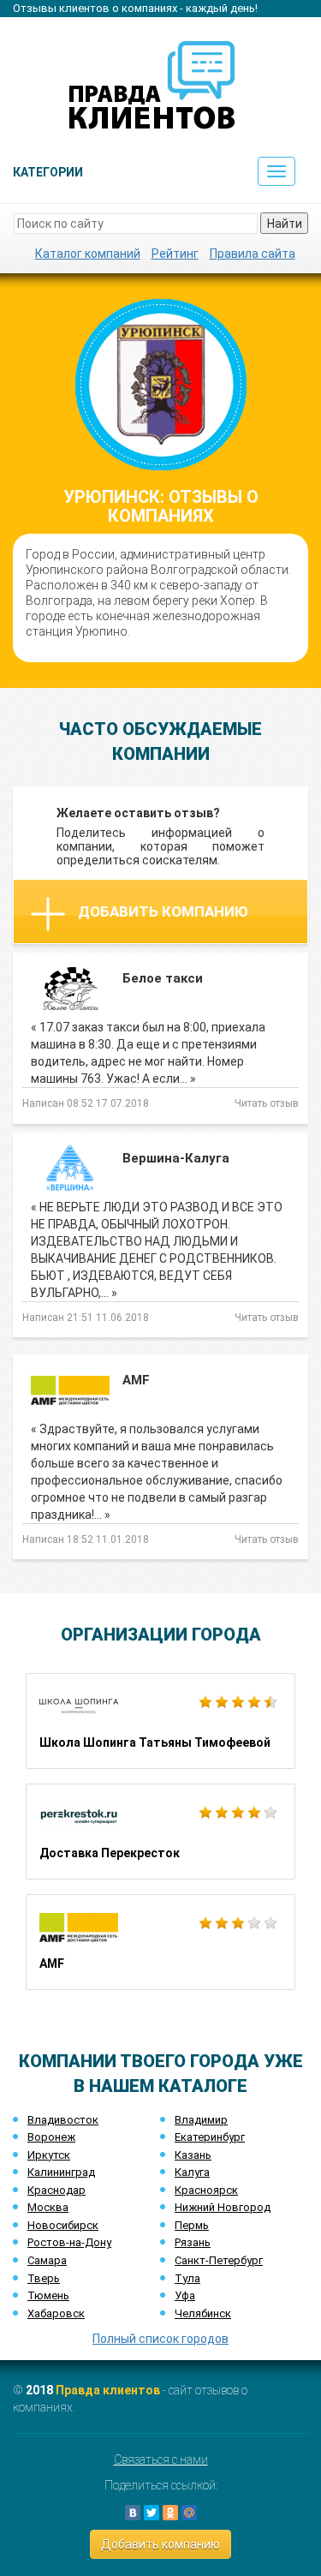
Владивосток (63, 2120)
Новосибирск (63, 2225)
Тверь (44, 2278)
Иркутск (49, 2155)
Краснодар (56, 2190)
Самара (47, 2260)
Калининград (61, 2172)
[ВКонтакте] (133, 2513)
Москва (48, 2207)
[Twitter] (152, 2513)
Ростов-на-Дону (69, 2242)
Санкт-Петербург (219, 2260)
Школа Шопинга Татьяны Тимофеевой (160, 1721)
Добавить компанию (163, 911)
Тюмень (48, 2295)
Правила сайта (253, 254)
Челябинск (203, 2313)
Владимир (201, 2120)
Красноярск (206, 2190)
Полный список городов (160, 2339)
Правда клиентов (108, 2390)
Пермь (192, 2225)
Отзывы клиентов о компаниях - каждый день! (135, 8)
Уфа (185, 2295)
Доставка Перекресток (160, 1832)
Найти (285, 224)
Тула (187, 2278)
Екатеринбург (210, 2137)
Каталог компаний (88, 254)
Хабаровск (56, 2313)
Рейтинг (175, 254)
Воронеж (51, 2137)
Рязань (193, 2242)
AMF (160, 1942)
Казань (193, 2155)
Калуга (192, 2172)
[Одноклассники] (170, 2513)
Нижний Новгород (223, 2207)
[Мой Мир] (189, 2513)
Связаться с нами (161, 2459)
